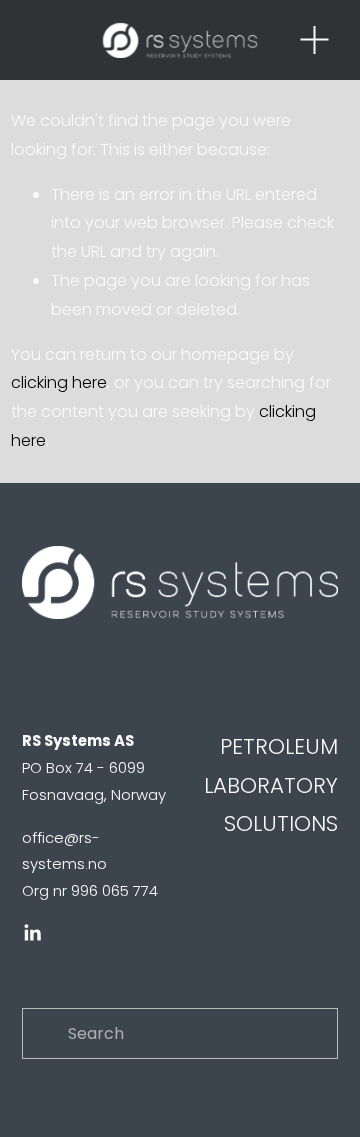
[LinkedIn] (32, 933)
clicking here (59, 382)
